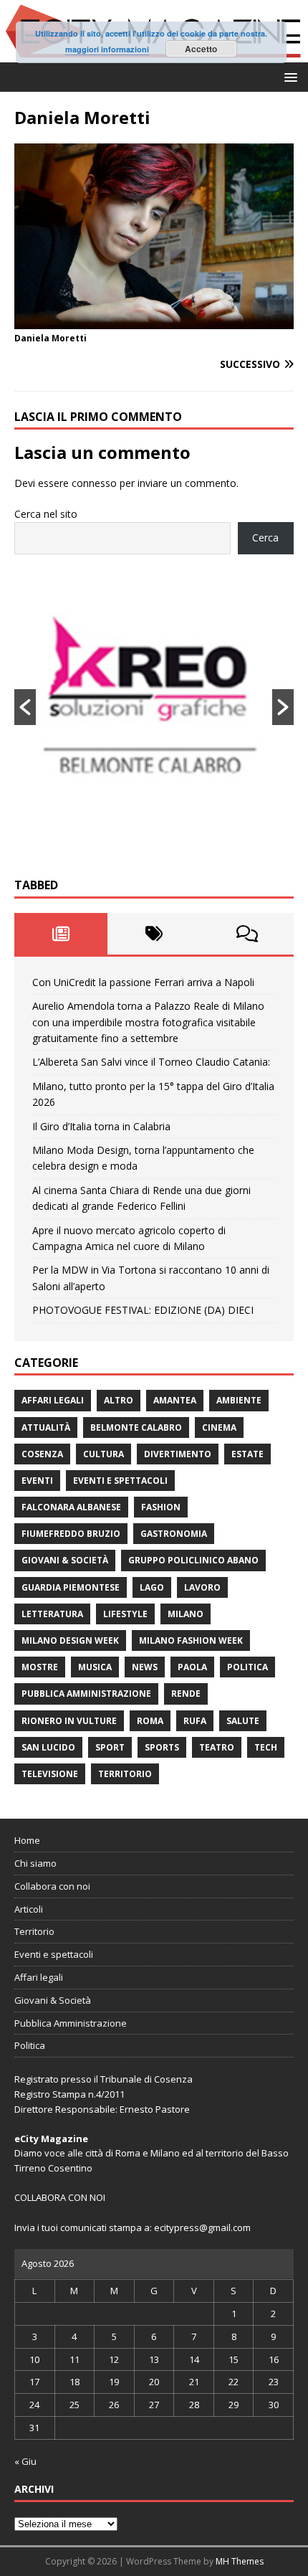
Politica (247, 1667)
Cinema (219, 1427)
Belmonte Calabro (136, 1427)
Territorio (125, 1774)
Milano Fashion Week (191, 1640)
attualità (46, 1427)
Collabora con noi (52, 1886)
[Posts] (61, 934)
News (145, 1667)
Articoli (29, 1909)
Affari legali (53, 1400)
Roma (150, 1721)
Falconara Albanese (71, 1507)
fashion (161, 1507)
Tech (266, 1747)
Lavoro (202, 1587)
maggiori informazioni (107, 49)
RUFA (195, 1721)
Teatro (217, 1747)
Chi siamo (35, 1863)
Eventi (37, 1481)
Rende (186, 1694)
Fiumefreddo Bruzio (71, 1534)
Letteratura (52, 1614)
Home (27, 1840)
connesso (94, 483)
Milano (186, 1614)
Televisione (50, 1774)
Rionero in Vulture (69, 1721)
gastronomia (174, 1534)
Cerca (265, 538)
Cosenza (42, 1454)
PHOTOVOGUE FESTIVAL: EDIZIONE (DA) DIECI (143, 1310)
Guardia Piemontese (71, 1587)
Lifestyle (125, 1614)
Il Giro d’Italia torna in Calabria (101, 1126)
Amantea (175, 1400)
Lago (152, 1587)
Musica (95, 1667)
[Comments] (247, 934)
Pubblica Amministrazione (86, 1694)
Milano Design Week (70, 1640)
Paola (192, 1667)
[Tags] (154, 934)
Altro (119, 1400)
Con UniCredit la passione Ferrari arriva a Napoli (143, 982)
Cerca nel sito (46, 514)
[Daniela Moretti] (154, 320)
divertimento (178, 1454)
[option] (154, 707)
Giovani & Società (65, 1560)
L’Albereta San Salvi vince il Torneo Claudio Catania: (151, 1062)
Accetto (201, 49)
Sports (162, 1747)
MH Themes (240, 2561)
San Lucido (48, 1747)
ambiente (239, 1400)
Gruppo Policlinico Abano (193, 1560)
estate (247, 1454)
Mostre (40, 1667)
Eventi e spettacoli (120, 1481)
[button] (288, 76)
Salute (243, 1721)
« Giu (25, 2461)
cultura (104, 1454)
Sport (110, 1747)
